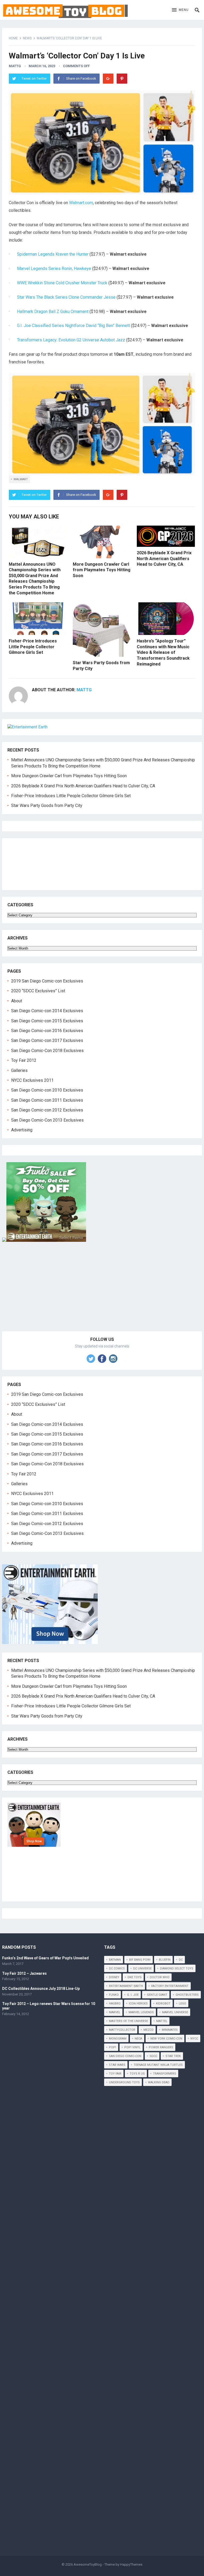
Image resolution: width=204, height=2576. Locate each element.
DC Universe (142, 1969)
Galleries (19, 1070)
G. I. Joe (133, 1995)
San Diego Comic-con (125, 2056)
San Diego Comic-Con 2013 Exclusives (47, 1120)
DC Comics (117, 1969)
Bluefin (165, 1960)
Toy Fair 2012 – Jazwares (24, 1973)
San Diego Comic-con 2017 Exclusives (47, 1040)
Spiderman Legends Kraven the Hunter (53, 254)
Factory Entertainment (170, 1986)
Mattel (162, 2021)
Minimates (170, 2030)
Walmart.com (81, 203)
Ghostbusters (187, 1995)
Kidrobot (163, 2004)
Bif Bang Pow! (140, 1960)
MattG (15, 66)
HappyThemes (131, 2564)
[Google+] (108, 79)
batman (115, 1960)
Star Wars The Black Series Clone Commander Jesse (66, 297)
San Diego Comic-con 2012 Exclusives (47, 1110)
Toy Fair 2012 (24, 1060)
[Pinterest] (122, 79)
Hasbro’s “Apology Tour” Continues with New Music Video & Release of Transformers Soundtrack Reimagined (163, 652)
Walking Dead (159, 2082)
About (17, 1001)
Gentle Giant (157, 1995)
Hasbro (115, 2004)
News (27, 38)
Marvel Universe (175, 2012)
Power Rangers (161, 2047)
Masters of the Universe (128, 2021)
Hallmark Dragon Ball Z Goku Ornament (53, 312)
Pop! (112, 2047)
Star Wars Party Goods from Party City (47, 806)
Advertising (22, 1130)
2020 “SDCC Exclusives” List (38, 991)
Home (13, 38)
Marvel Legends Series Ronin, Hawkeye (54, 269)
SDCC (153, 2056)
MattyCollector (122, 2030)
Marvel (115, 2012)
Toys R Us (137, 2074)
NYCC (194, 2039)
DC (181, 1960)
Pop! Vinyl (132, 2047)
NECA (138, 2039)
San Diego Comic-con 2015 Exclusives (47, 1021)
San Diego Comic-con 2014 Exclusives (47, 1011)
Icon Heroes (138, 2004)
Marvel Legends (141, 2012)
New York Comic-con (166, 2039)
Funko (114, 1995)
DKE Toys (135, 1977)
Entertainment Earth (126, 1986)
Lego (182, 2004)
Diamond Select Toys (177, 1969)
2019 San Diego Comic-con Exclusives (47, 981)
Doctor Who (160, 1977)
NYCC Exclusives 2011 (32, 1080)
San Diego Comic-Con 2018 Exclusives (47, 1051)
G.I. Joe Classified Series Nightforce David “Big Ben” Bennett (73, 326)
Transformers (165, 2074)
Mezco (148, 2030)
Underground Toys (124, 2082)
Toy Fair (115, 2074)
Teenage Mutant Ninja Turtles (158, 2065)
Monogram (118, 2039)
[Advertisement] (102, 1293)
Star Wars (117, 2065)
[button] (180, 10)
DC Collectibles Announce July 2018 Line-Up (41, 1989)
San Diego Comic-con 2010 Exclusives (47, 1090)
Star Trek (173, 2056)
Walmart (21, 479)
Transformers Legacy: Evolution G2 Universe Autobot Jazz (71, 340)
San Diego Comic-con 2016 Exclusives (47, 1031)
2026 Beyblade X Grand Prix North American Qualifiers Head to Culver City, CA (164, 559)
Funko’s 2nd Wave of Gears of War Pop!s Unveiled (45, 1958)
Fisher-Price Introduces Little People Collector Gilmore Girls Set (33, 647)
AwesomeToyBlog (88, 2564)
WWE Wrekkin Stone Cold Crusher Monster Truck (62, 283)
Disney (114, 1977)
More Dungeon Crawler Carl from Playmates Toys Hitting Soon (102, 570)
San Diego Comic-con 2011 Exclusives (47, 1100)
